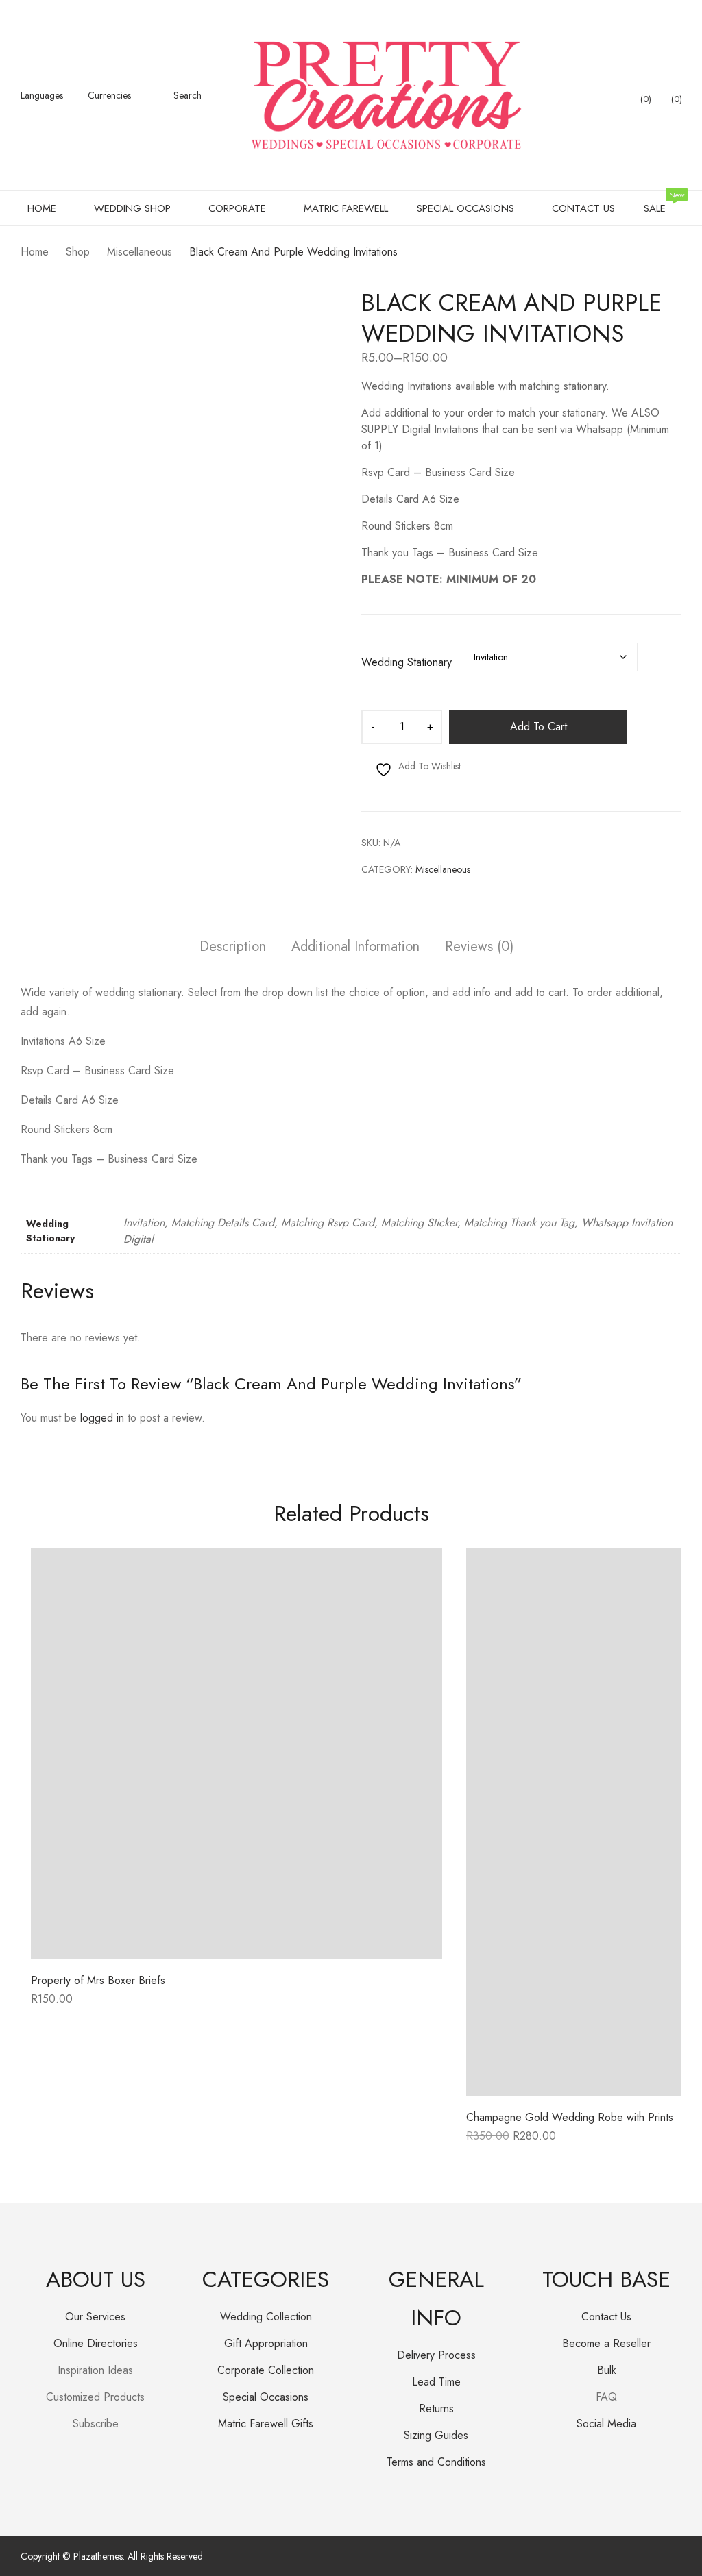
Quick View (237, 1949)
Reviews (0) (479, 947)
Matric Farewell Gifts (266, 2424)
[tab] (233, 949)
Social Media (606, 2424)
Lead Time (436, 2382)
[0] (633, 95)
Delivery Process (436, 2355)
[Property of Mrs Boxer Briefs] (237, 1754)
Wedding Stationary (407, 662)
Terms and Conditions (436, 2462)
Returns (436, 2408)
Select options (65, 2004)
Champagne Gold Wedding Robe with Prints (570, 2117)
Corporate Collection (266, 2370)
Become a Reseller (606, 2343)
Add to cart (538, 727)
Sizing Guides (436, 2435)
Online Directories (96, 2343)
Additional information (355, 947)
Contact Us (606, 2317)
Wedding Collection (266, 2317)
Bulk (607, 2370)
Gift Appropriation (266, 2343)
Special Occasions (266, 2397)
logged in (102, 1418)
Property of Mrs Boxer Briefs (98, 1980)
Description (233, 947)
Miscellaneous (443, 869)
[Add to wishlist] (416, 1574)
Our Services (95, 2317)
